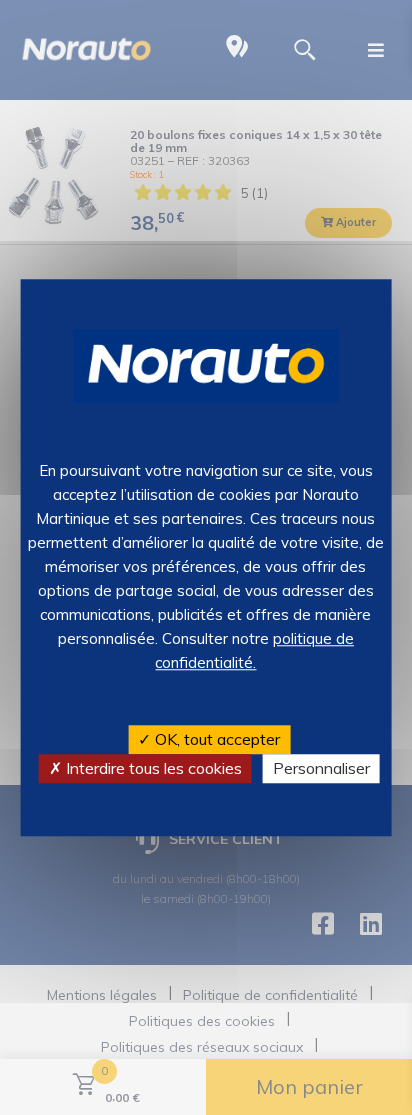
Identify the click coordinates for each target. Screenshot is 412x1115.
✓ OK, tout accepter (209, 739)
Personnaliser (321, 768)
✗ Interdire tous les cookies (145, 768)
